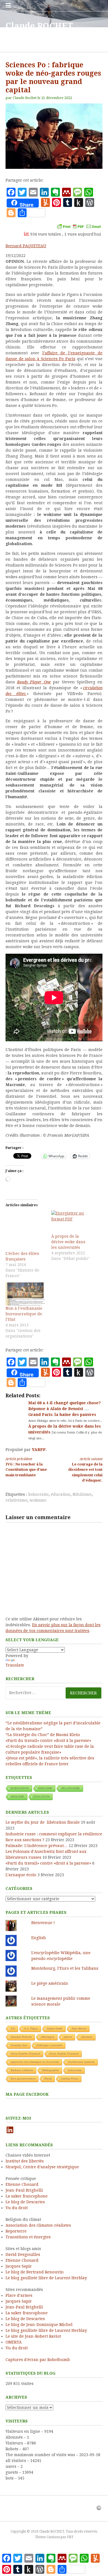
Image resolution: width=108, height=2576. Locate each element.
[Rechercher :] (54, 1693)
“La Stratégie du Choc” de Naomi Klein (43, 1735)
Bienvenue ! (43, 1923)
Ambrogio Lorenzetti (49, 2045)
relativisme (16, 1500)
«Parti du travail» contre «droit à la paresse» (48, 1741)
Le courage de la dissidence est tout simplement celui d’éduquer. (85, 1470)
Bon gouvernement (23, 2079)
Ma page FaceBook (27, 2094)
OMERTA (14, 2342)
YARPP (39, 1450)
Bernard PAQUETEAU (26, 246)
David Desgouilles (23, 2254)
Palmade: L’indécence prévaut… (37, 1846)
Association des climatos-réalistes (38, 2225)
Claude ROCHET (39, 26)
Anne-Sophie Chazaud (25, 2054)
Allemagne (48, 2037)
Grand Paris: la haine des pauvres (62, 1415)
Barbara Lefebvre (22, 2070)
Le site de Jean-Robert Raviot (33, 2336)
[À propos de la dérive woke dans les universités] (71, 1222)
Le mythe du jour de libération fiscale (43, 1822)
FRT (70, 2537)
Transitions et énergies (28, 2237)
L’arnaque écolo (21, 1875)
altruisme (87, 2037)
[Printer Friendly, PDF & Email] (79, 226)
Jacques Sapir (19, 2266)
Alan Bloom (79, 2029)
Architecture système (81, 2062)
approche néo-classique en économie (35, 2062)
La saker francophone (27, 2196)
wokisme (38, 1500)
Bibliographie (51, 2070)
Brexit (48, 2079)
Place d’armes (19, 2295)
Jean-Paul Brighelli (24, 2190)
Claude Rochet (25, 98)
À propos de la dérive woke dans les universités (68, 1242)
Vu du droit (17, 2208)
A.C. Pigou (31, 2029)
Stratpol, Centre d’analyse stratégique (42, 2167)
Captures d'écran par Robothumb (38, 2360)
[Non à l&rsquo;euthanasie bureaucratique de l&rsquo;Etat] (26, 1294)
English (39, 1938)
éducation (61, 1494)
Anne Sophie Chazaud (64, 2054)
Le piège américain (50, 1983)
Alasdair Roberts (21, 2037)
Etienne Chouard (22, 2184)
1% (13, 2029)
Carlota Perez (70, 2079)
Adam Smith (55, 2029)
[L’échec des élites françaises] (26, 1231)
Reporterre (16, 2231)
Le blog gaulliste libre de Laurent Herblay (46, 2278)
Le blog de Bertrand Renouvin (35, 2272)
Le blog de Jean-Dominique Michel (39, 2325)
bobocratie (38, 1494)
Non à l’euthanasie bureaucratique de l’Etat (24, 1314)
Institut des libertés (25, 2161)
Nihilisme (82, 1494)
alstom (68, 2037)
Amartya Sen (19, 2045)
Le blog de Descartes (25, 2202)
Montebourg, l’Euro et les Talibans (65, 1968)
